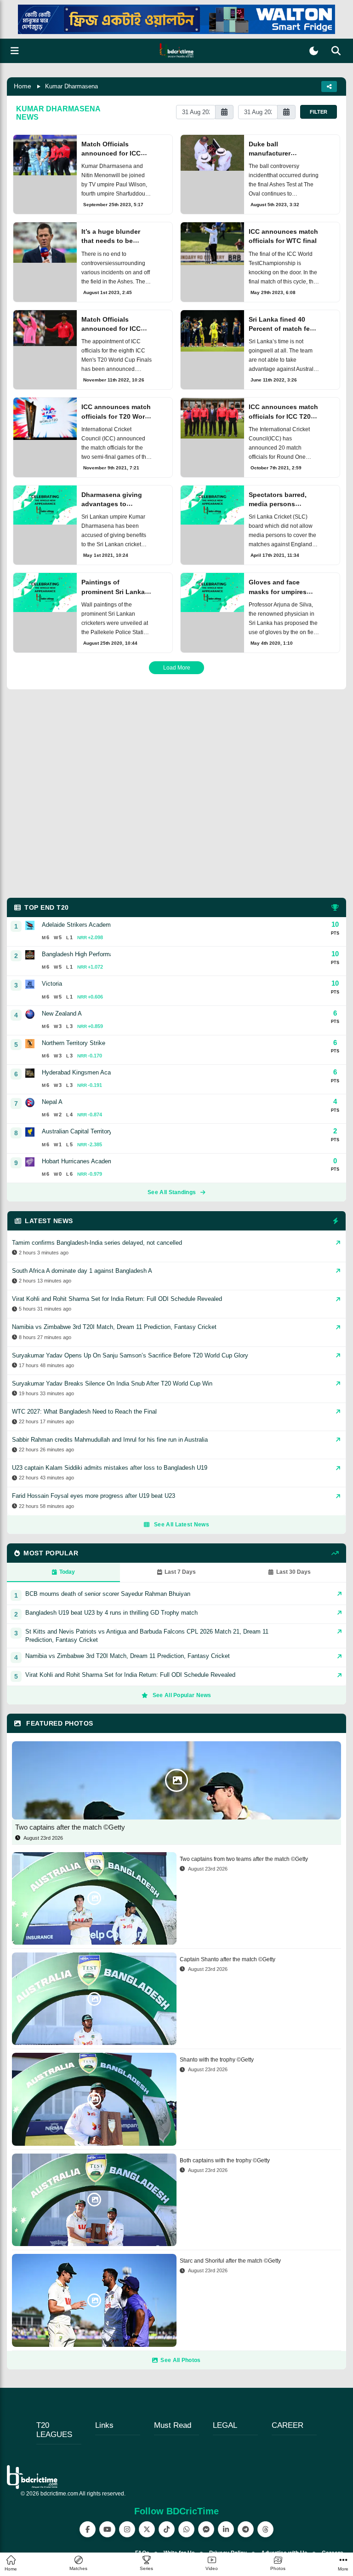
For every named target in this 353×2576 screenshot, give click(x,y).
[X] (147, 2529)
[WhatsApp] (186, 2529)
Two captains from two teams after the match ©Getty (244, 1859)
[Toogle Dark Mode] (314, 51)
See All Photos (180, 2360)
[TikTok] (167, 2529)
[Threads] (265, 2529)
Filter (319, 112)
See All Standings (172, 1192)
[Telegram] (246, 2529)
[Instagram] (127, 2529)
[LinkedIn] (226, 2529)
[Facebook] (88, 2529)
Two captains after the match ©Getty (70, 1827)
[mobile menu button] (15, 51)
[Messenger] (206, 2529)
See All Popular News (182, 1695)
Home (23, 86)
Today (67, 1572)
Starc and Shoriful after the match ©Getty (230, 2261)
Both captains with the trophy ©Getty (225, 2160)
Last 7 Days (180, 1572)
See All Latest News (182, 1525)
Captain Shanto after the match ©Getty (228, 1959)
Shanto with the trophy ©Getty (217, 2060)
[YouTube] (107, 2529)
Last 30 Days (293, 1572)
